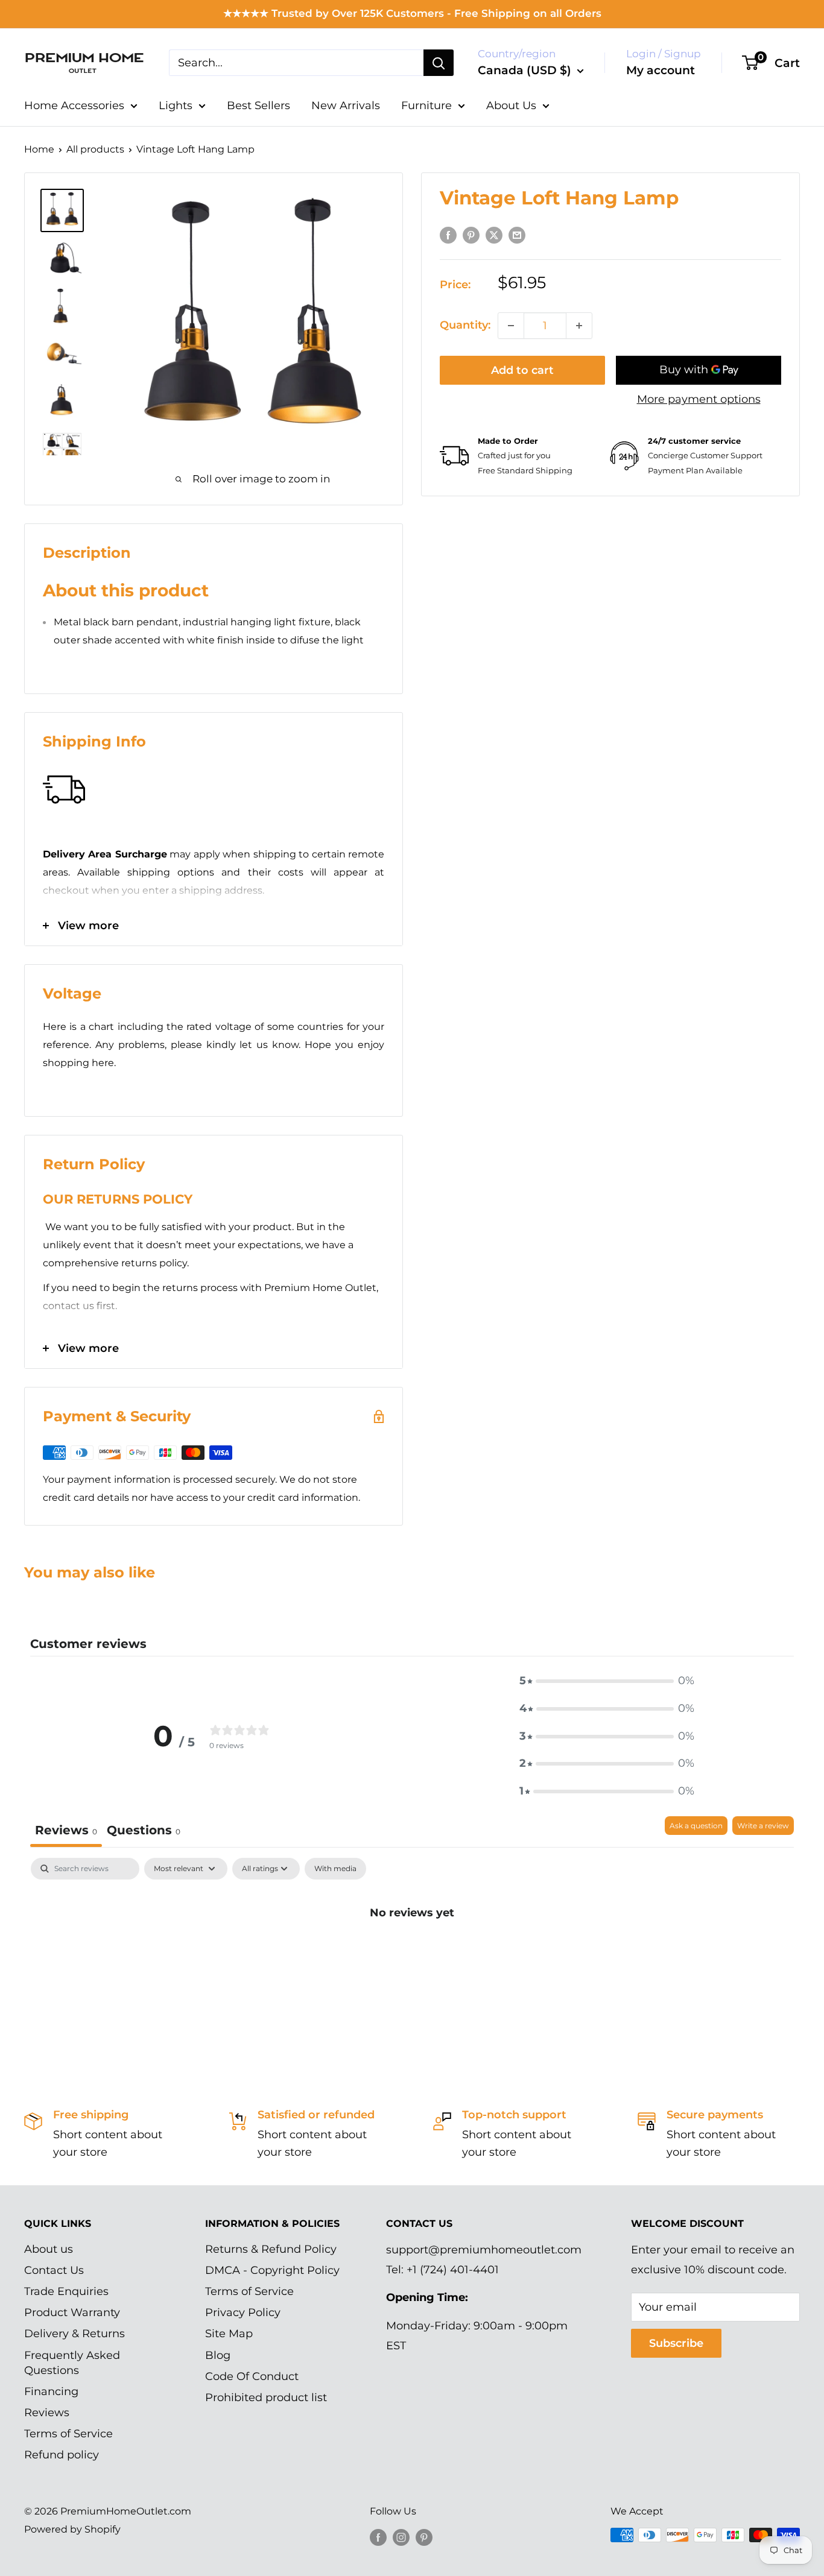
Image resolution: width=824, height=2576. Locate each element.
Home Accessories (74, 106)
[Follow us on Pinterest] (424, 2537)
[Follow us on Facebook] (378, 2537)
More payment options (699, 399)
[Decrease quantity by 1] (511, 326)
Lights (176, 106)
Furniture (426, 106)
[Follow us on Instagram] (401, 2537)
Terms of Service (68, 2434)
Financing (51, 2391)
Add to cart (522, 370)
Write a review (763, 1826)
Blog (218, 2355)
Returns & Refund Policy (271, 2249)
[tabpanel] (412, 1953)
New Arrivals (346, 106)
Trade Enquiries (66, 2291)
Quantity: (465, 325)
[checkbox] (335, 1869)
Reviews (47, 2413)
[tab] (144, 1832)
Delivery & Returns (74, 2334)
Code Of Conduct (252, 2376)
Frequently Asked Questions (72, 2363)
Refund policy (62, 2455)
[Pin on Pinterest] (471, 235)
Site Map (229, 2334)
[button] (607, 1681)
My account (661, 70)
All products (95, 149)
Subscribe (676, 2343)
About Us (511, 106)
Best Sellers (258, 106)
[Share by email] (517, 235)
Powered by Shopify (72, 2529)
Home (39, 149)
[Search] (439, 63)
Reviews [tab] (66, 1830)
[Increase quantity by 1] (579, 326)
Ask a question (696, 1826)
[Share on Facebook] (448, 235)
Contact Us (54, 2270)
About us (49, 2249)
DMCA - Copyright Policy (272, 2270)
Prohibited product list (266, 2398)
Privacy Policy (243, 2312)
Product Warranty (72, 2312)
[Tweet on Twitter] (494, 235)
